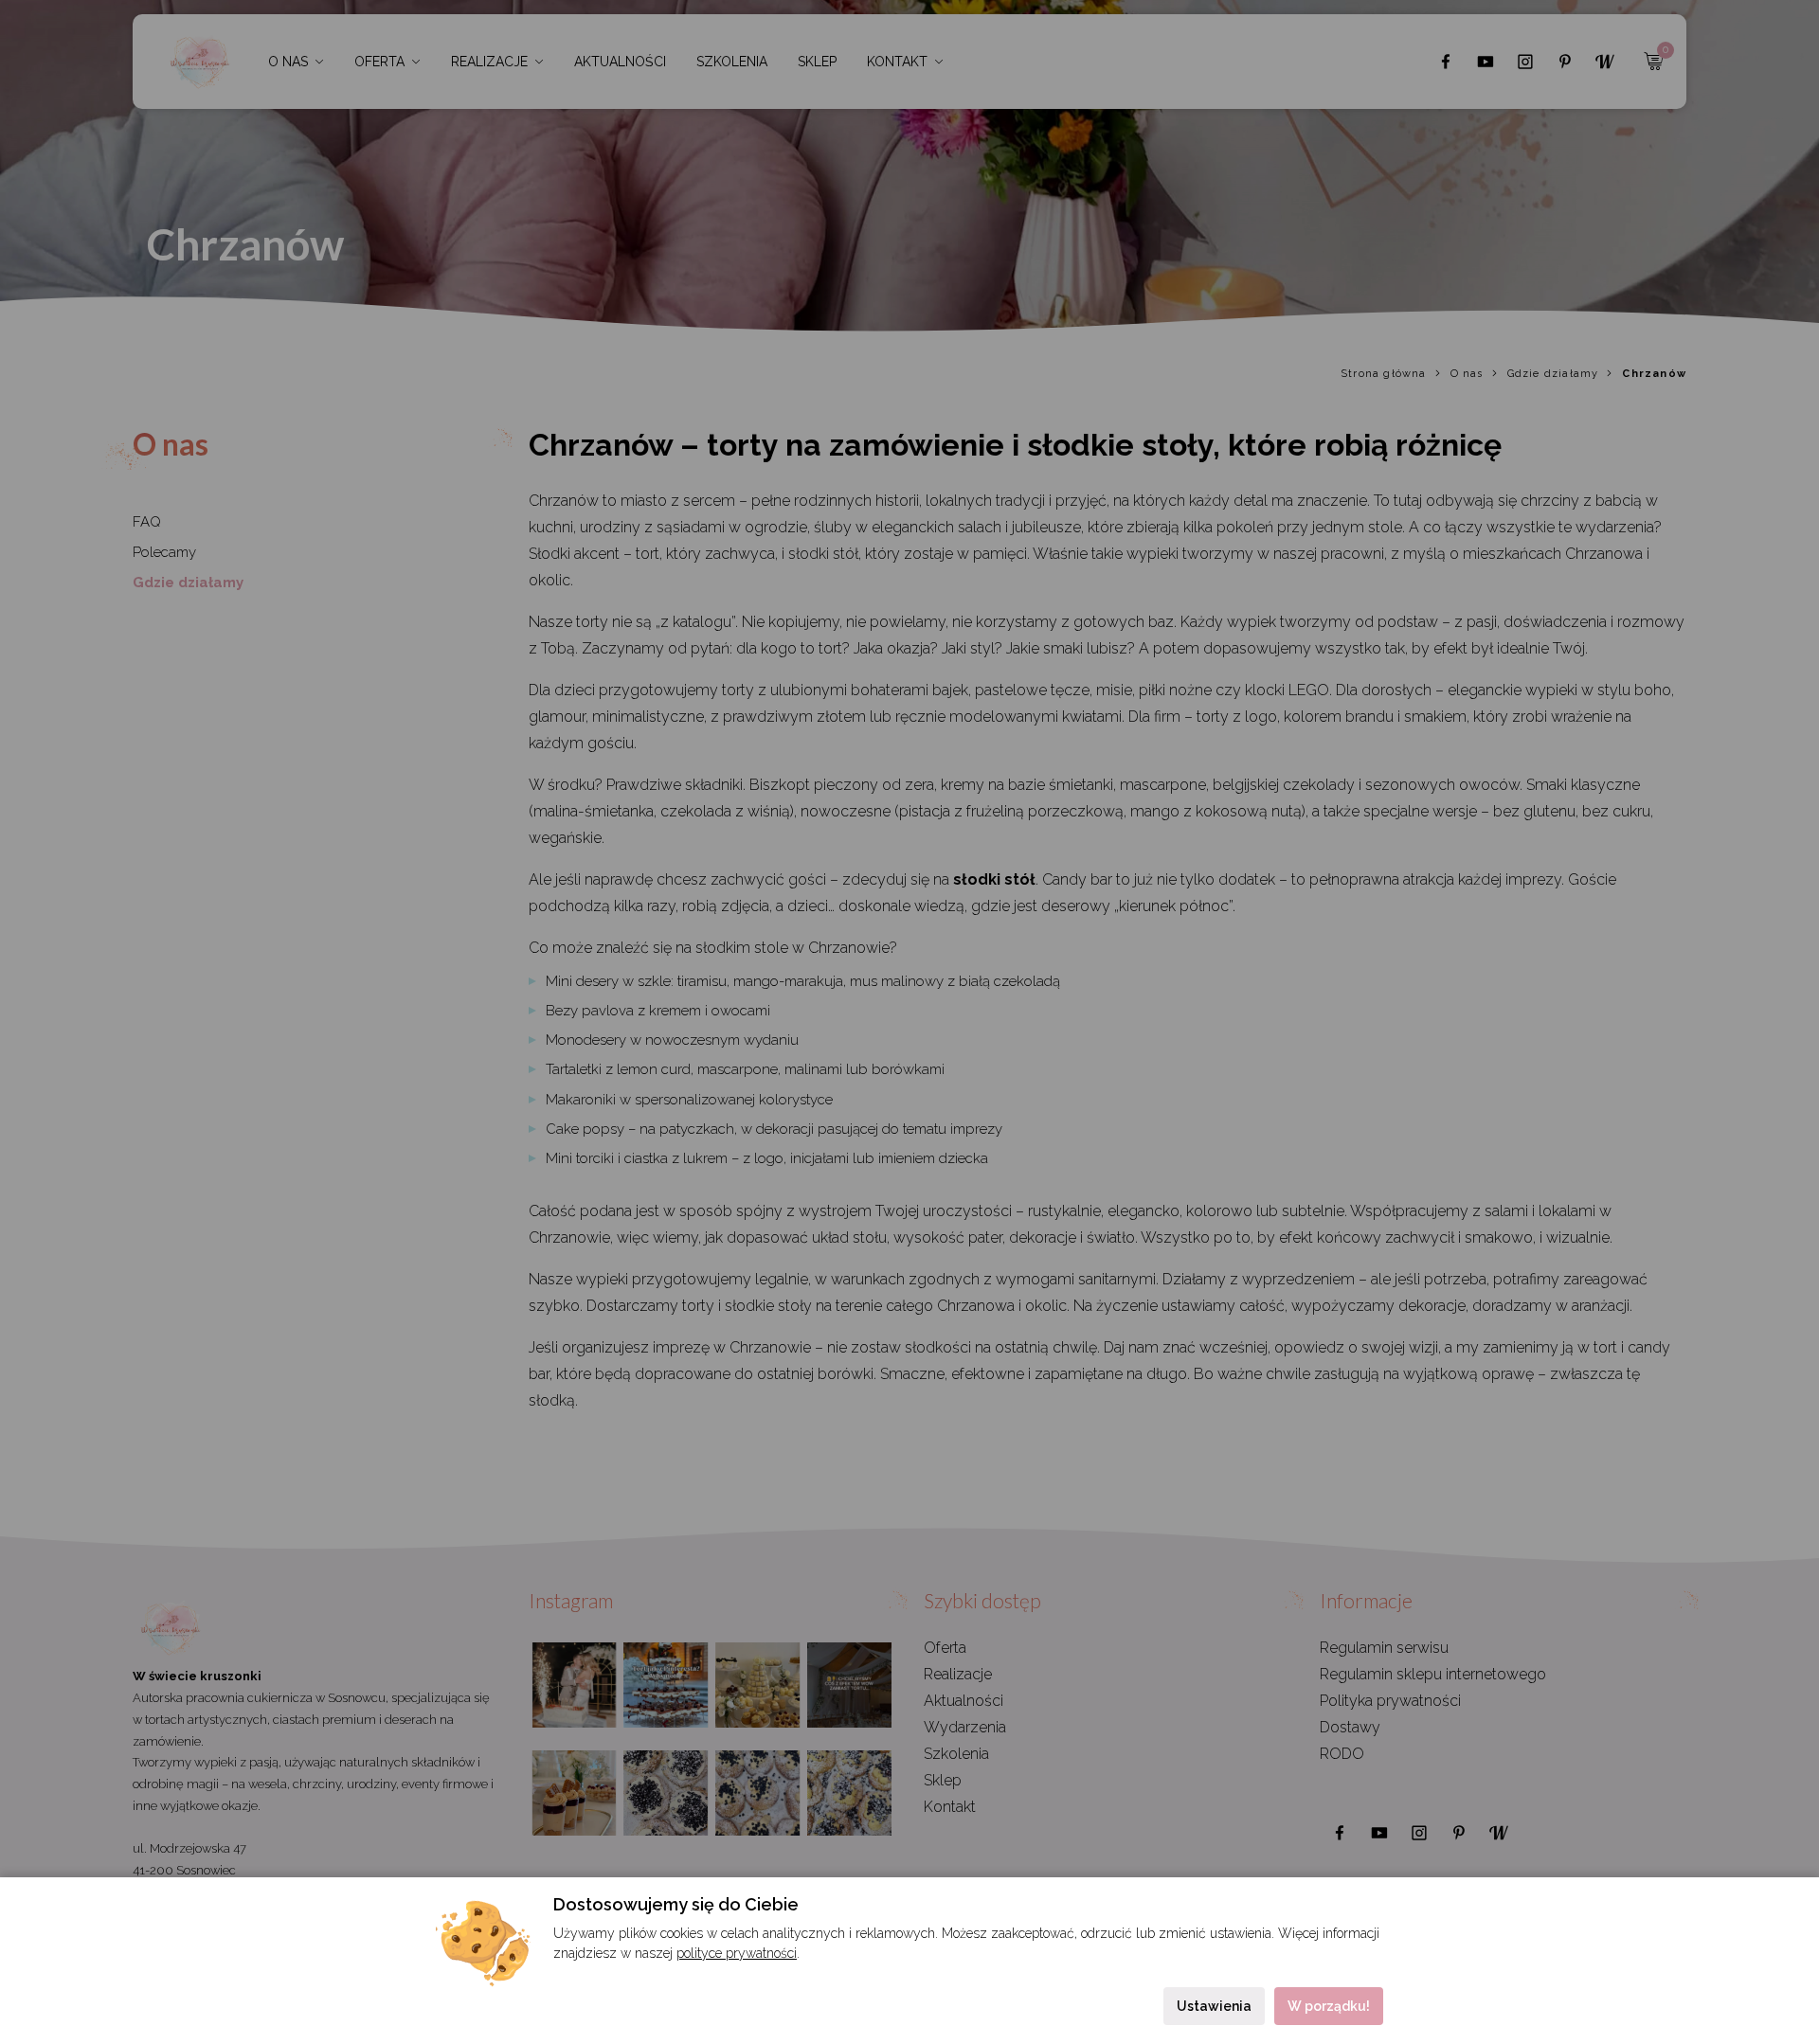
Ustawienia (1214, 2006)
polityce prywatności (737, 1953)
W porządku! (1329, 2006)
